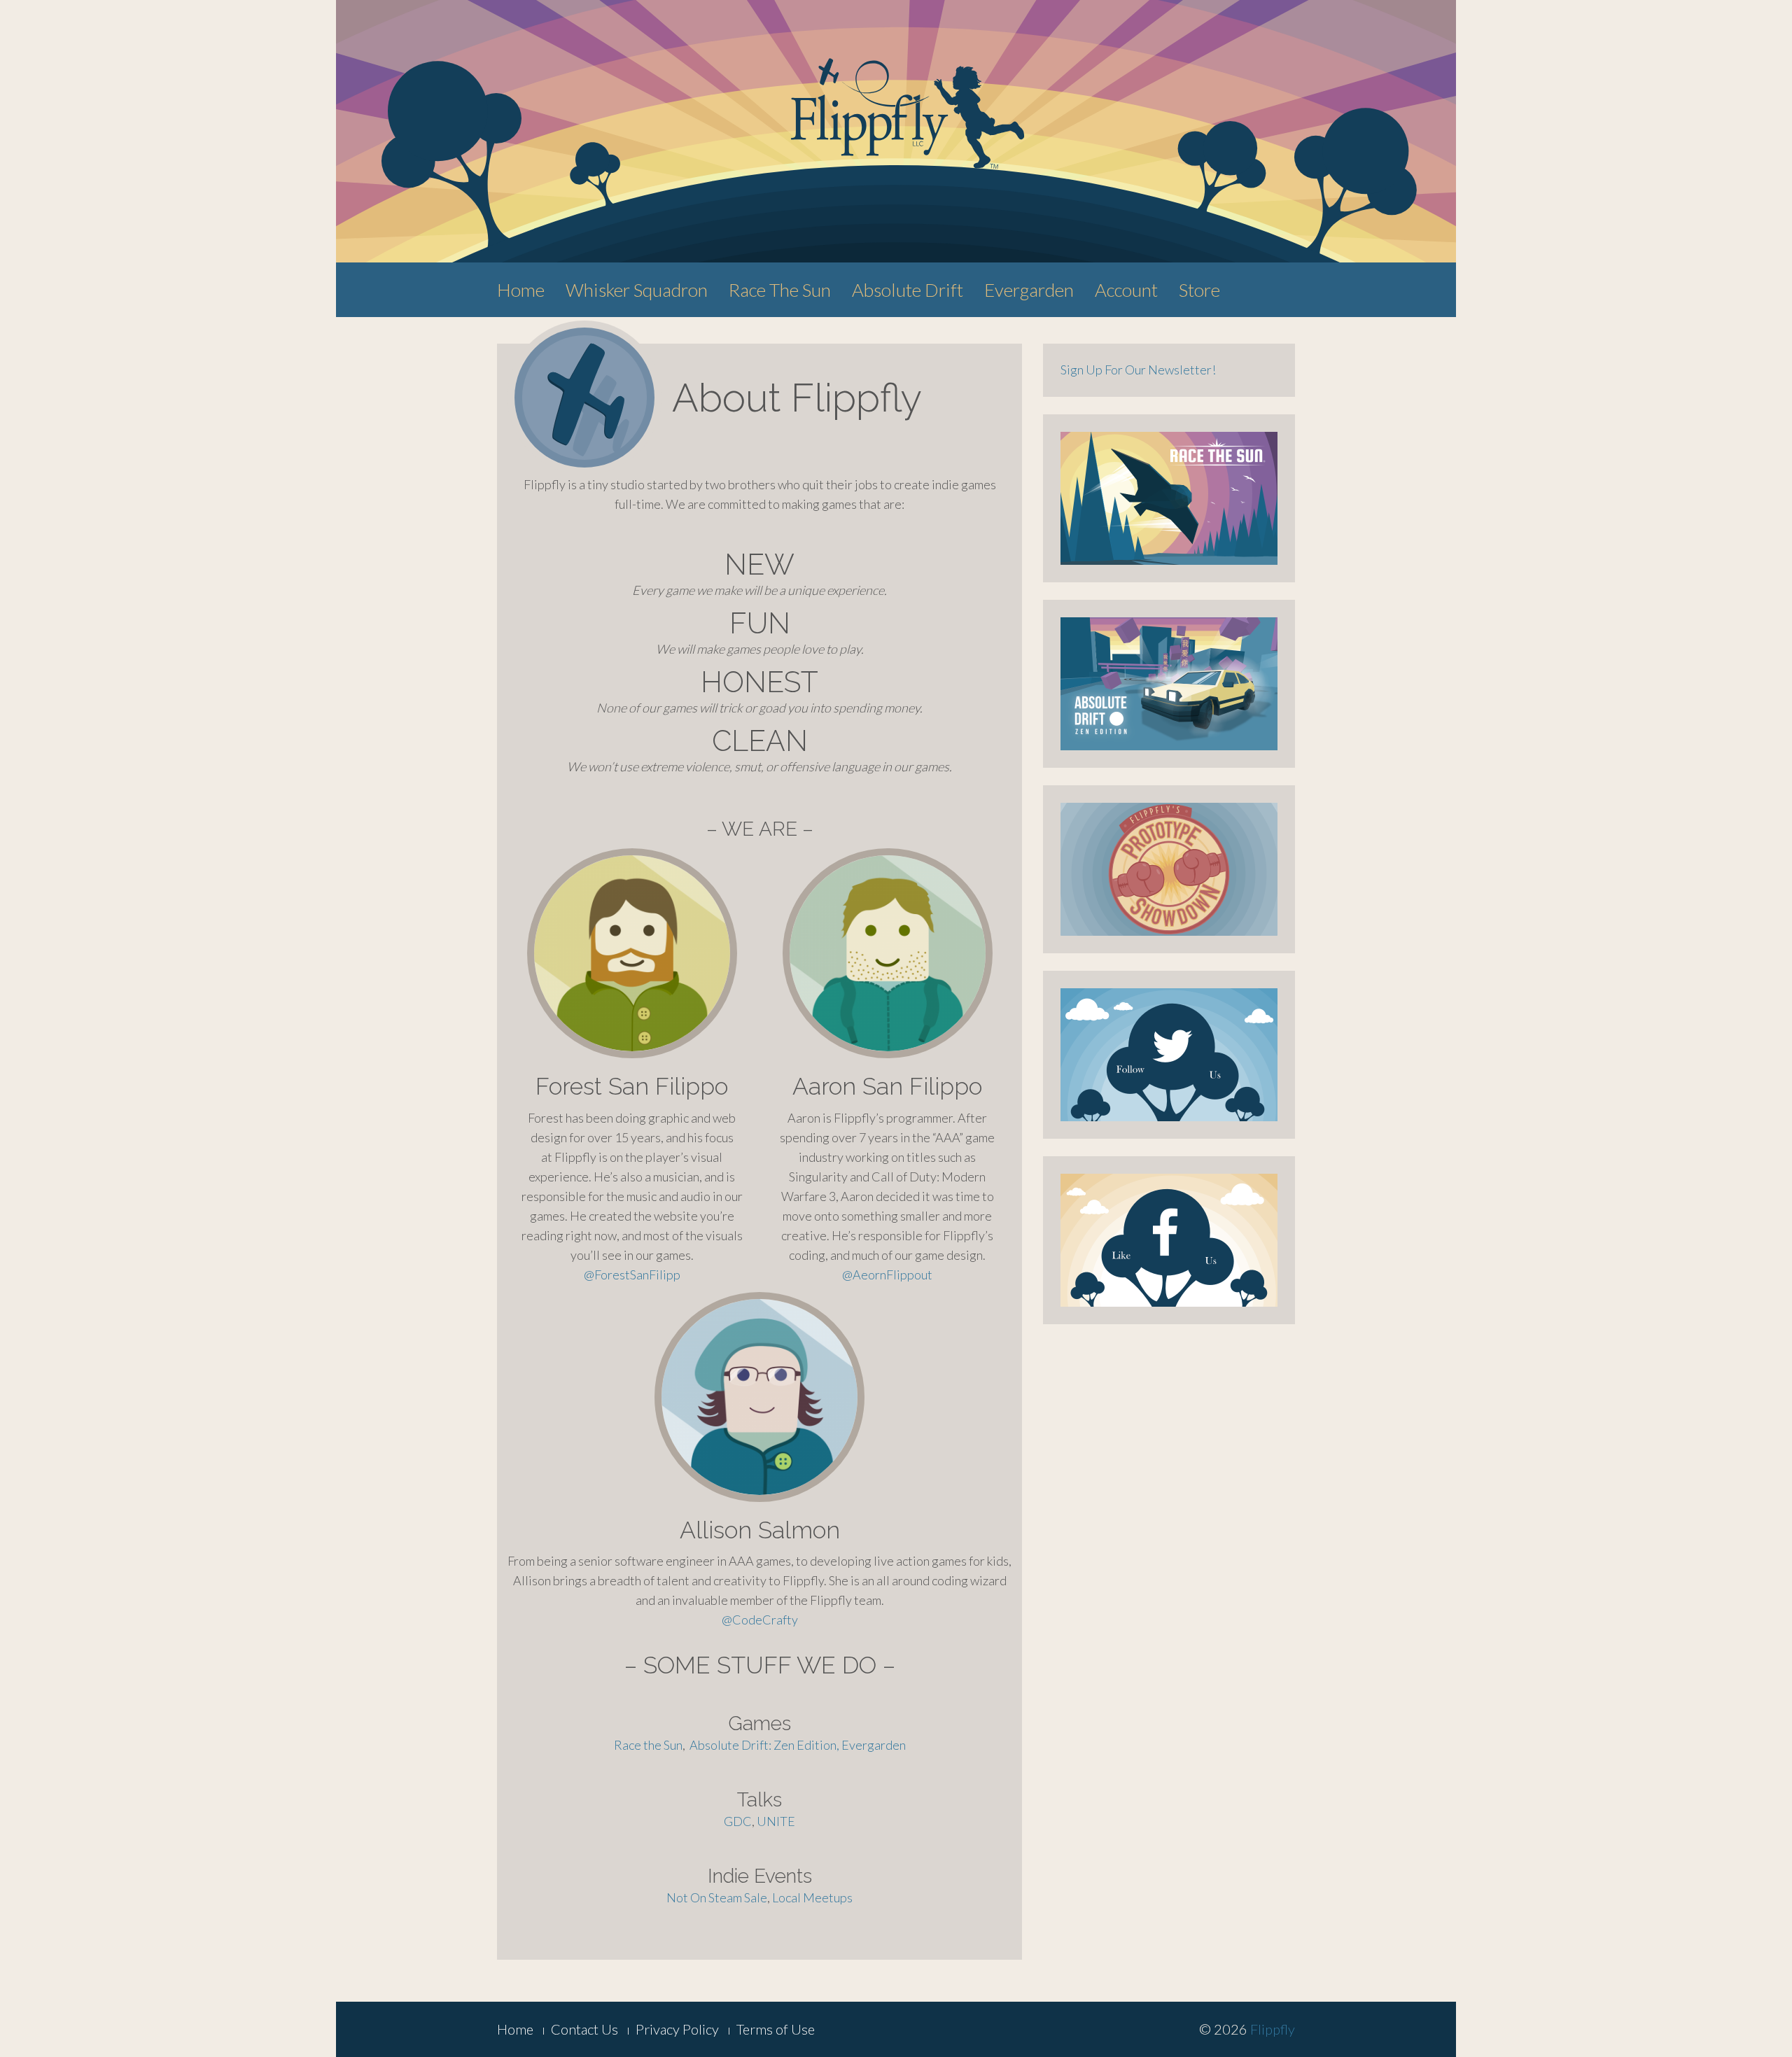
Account (1126, 290)
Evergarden (1029, 290)
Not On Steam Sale (717, 1897)
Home (521, 290)
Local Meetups (812, 1897)
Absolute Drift (908, 290)
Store (1199, 290)
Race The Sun (780, 290)
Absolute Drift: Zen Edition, (765, 1745)
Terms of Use (776, 2029)
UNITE (776, 1821)
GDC (738, 1821)
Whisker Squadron (637, 290)
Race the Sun (648, 1745)
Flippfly (1273, 2029)
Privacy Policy (677, 2029)
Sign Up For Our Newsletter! (1138, 370)
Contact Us (584, 2029)
